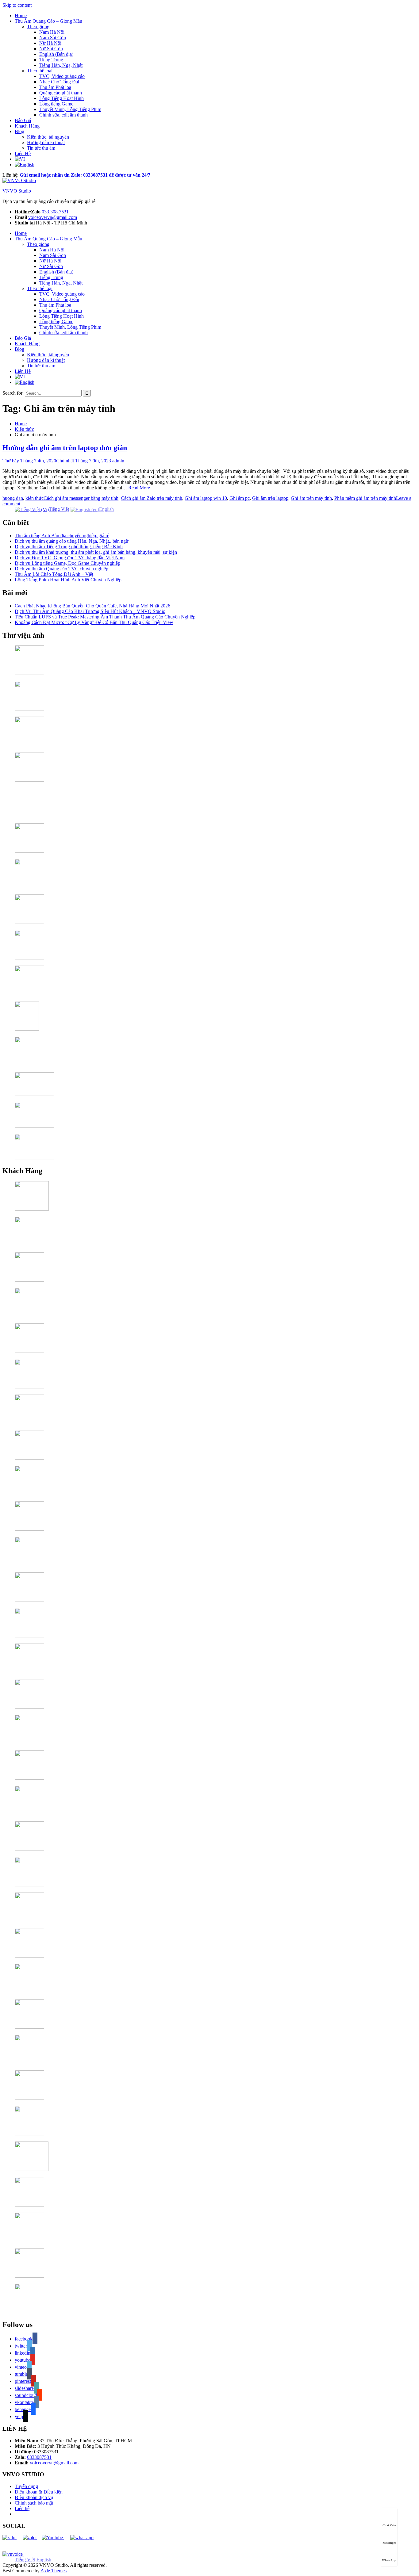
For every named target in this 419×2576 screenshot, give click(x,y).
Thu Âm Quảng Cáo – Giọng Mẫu (48, 21)
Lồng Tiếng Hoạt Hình (62, 98)
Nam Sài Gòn (53, 38)
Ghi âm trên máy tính (311, 498)
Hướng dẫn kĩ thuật (46, 142)
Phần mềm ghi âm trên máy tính (365, 498)
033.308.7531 (55, 212)
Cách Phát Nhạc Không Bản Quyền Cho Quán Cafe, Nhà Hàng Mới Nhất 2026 (92, 606)
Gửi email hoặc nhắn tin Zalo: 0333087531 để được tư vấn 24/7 (85, 175)
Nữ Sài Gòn (51, 49)
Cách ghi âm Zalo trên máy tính (152, 498)
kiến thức (35, 498)
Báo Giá (23, 120)
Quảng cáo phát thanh (61, 93)
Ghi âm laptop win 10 (206, 498)
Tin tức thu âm (41, 148)
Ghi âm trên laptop (270, 498)
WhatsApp (389, 2560)
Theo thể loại (40, 71)
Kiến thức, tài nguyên (48, 137)
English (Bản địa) (56, 54)
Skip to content (17, 5)
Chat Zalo (389, 2525)
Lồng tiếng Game (56, 104)
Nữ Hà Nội (50, 43)
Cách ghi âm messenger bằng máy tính (81, 498)
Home (21, 15)
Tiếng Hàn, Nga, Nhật (61, 65)
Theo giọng (38, 27)
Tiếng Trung (51, 60)
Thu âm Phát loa (55, 87)
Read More (139, 488)
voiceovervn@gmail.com (53, 217)
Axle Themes (54, 2571)
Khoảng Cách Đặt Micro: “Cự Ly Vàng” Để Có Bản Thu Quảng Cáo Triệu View (94, 622)
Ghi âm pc (240, 498)
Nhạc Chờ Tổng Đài (59, 82)
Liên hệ (22, 2508)
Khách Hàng (27, 126)
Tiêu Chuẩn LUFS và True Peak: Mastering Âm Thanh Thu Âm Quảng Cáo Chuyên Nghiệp (105, 617)
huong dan (13, 498)
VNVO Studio (17, 191)
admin (118, 461)
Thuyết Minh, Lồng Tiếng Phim (70, 109)
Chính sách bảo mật (34, 2503)
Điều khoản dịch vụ (34, 2497)
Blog (19, 131)
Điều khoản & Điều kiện (39, 2492)
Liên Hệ (23, 153)
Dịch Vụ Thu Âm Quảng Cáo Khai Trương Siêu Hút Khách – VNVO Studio (90, 611)
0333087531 (39, 2457)
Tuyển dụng (26, 2486)
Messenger (389, 2543)
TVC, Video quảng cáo (62, 76)
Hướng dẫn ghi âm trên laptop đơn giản (65, 448)
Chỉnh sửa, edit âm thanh (63, 115)
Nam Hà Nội (52, 32)
